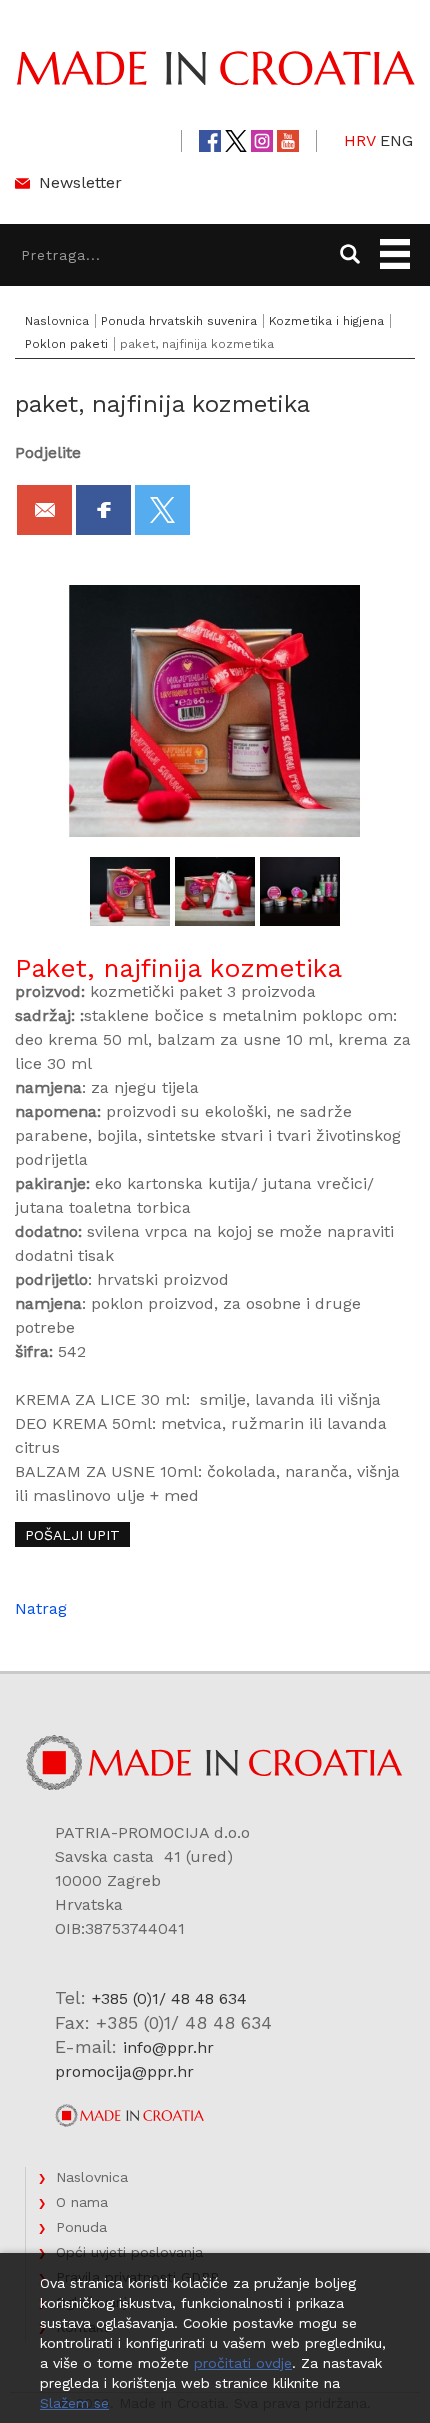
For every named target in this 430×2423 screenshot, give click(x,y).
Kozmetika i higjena (326, 321)
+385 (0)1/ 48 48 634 (169, 1998)
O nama (82, 2202)
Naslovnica (57, 321)
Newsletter (80, 182)
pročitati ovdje (243, 2363)
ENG (396, 140)
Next (374, 892)
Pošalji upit (72, 1535)
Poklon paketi (66, 344)
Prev (56, 892)
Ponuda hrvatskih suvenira (179, 321)
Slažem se (74, 2403)
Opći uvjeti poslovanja (129, 2252)
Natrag (41, 1608)
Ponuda (81, 2227)
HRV (360, 140)
